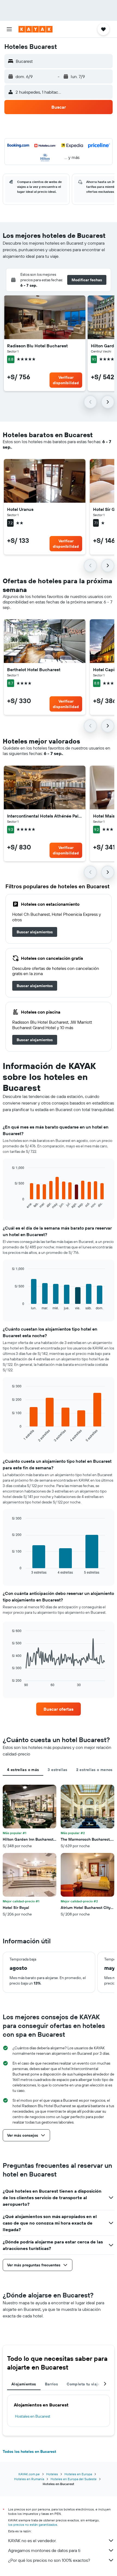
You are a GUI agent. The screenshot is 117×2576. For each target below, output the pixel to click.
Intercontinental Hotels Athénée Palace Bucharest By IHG (45, 816)
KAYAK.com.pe (29, 2474)
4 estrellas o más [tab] (23, 1770)
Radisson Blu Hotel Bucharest (37, 346)
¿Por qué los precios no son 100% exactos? (49, 2560)
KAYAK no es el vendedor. (32, 2541)
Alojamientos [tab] (24, 2384)
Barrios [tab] (52, 2384)
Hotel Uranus (20, 509)
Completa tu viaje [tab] (83, 2384)
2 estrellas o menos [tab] (94, 1770)
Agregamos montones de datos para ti (44, 2550)
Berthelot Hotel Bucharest (34, 670)
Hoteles (52, 2474)
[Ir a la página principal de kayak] (36, 29)
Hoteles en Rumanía (29, 2479)
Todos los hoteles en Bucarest (29, 2451)
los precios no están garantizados (33, 2525)
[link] (35, 932)
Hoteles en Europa (78, 2474)
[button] (9, 29)
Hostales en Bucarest (33, 2416)
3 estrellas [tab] (57, 1770)
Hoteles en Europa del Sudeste (74, 2479)
